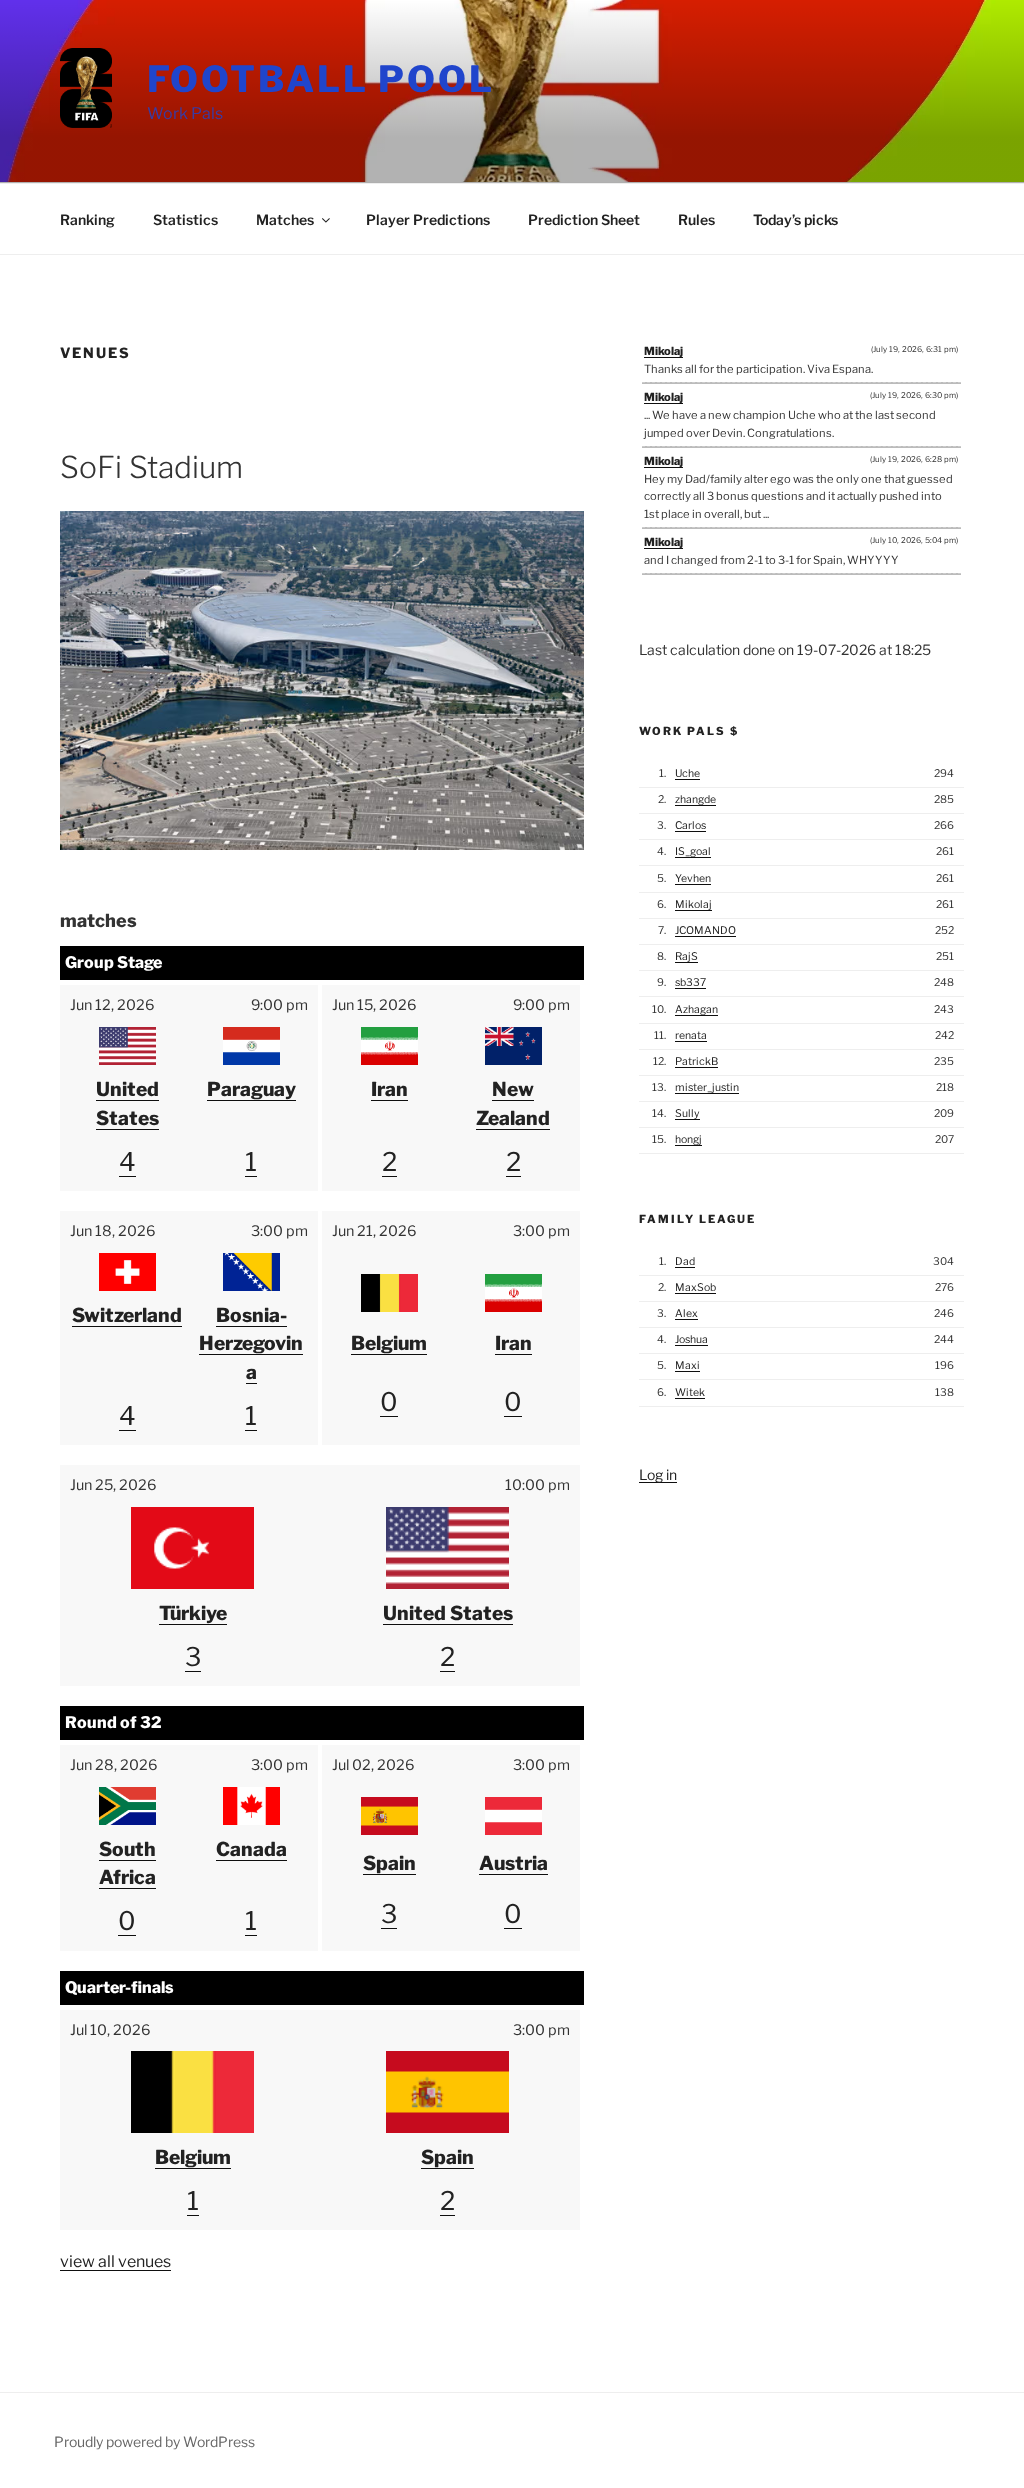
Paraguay (251, 1089)
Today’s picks (795, 219)
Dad (685, 1261)
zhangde (695, 799)
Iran (389, 1089)
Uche (687, 773)
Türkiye (193, 1613)
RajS (686, 956)
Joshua (691, 1339)
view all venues (115, 2261)
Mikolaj (663, 351)
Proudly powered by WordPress (154, 2441)
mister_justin (707, 1087)
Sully (687, 1113)
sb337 (690, 982)
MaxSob (695, 1287)
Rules (696, 219)
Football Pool (321, 79)
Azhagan (696, 1009)
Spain (389, 1863)
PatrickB (696, 1061)
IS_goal (693, 851)
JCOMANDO (705, 930)
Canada (251, 1849)
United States (448, 1613)
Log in (658, 1474)
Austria (513, 1863)
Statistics (185, 219)
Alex (686, 1313)
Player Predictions (428, 219)
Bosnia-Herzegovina (251, 1344)
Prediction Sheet (584, 219)
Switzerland (127, 1315)
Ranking (87, 219)
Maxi (687, 1365)
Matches (285, 219)
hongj (688, 1139)
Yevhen (693, 878)
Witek (690, 1392)
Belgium (389, 1343)
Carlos (690, 825)
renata (691, 1035)
